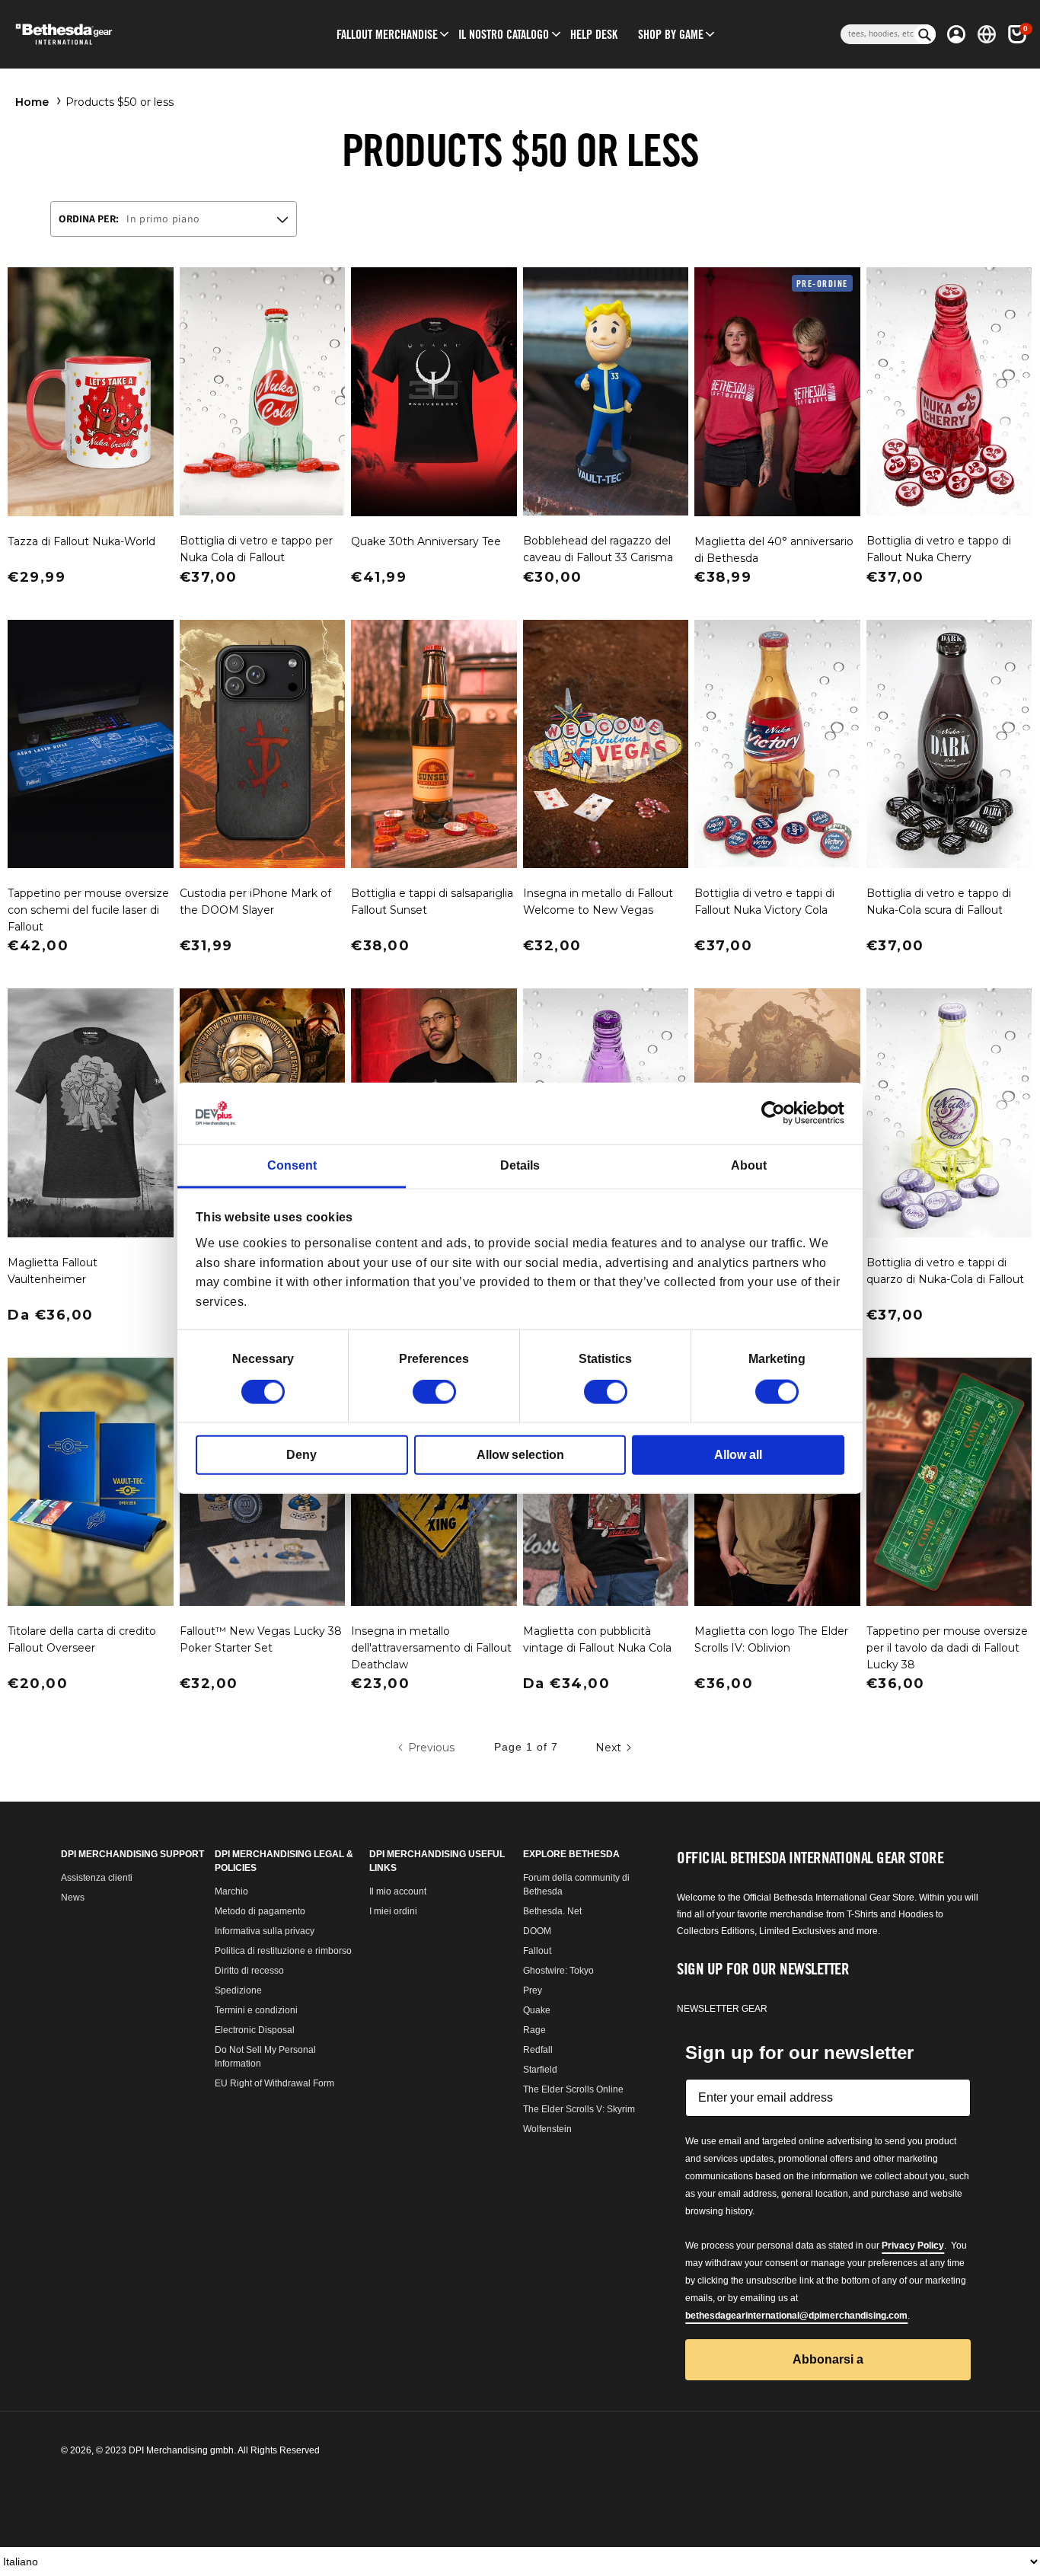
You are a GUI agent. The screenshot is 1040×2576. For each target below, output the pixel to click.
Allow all (738, 1455)
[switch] (434, 1392)
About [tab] (749, 1165)
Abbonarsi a (520, 1577)
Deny (301, 1455)
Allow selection (520, 1455)
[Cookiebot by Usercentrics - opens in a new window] (778, 1113)
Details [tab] (520, 1165)
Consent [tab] (292, 1165)
